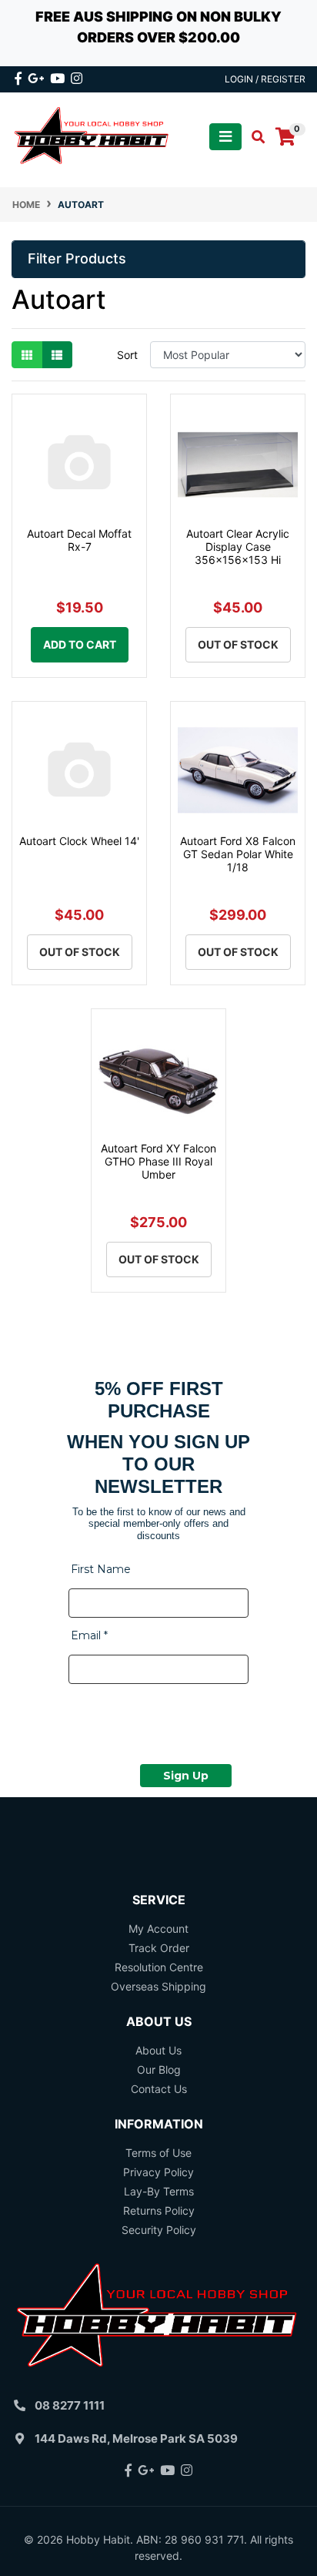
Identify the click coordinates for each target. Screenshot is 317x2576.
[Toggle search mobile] (254, 137)
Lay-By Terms (159, 2191)
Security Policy (159, 2230)
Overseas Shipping (158, 1986)
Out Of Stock (238, 644)
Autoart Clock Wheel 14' (79, 841)
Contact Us (159, 2089)
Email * (89, 1635)
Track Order (159, 1948)
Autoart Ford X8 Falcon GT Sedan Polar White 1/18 (238, 854)
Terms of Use (158, 2153)
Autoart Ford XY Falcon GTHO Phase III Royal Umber (158, 1161)
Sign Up (186, 1776)
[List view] (57, 355)
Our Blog (159, 2070)
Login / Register (265, 79)
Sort (127, 355)
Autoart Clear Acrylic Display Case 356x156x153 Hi (238, 547)
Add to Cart (80, 644)
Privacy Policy (158, 2172)
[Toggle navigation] (225, 137)
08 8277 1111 (70, 2405)
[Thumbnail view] (27, 355)
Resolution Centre (159, 1967)
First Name (101, 1569)
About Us (158, 2050)
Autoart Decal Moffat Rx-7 (79, 540)
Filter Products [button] (77, 258)
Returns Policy (159, 2210)
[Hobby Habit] (92, 136)
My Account (158, 1929)
